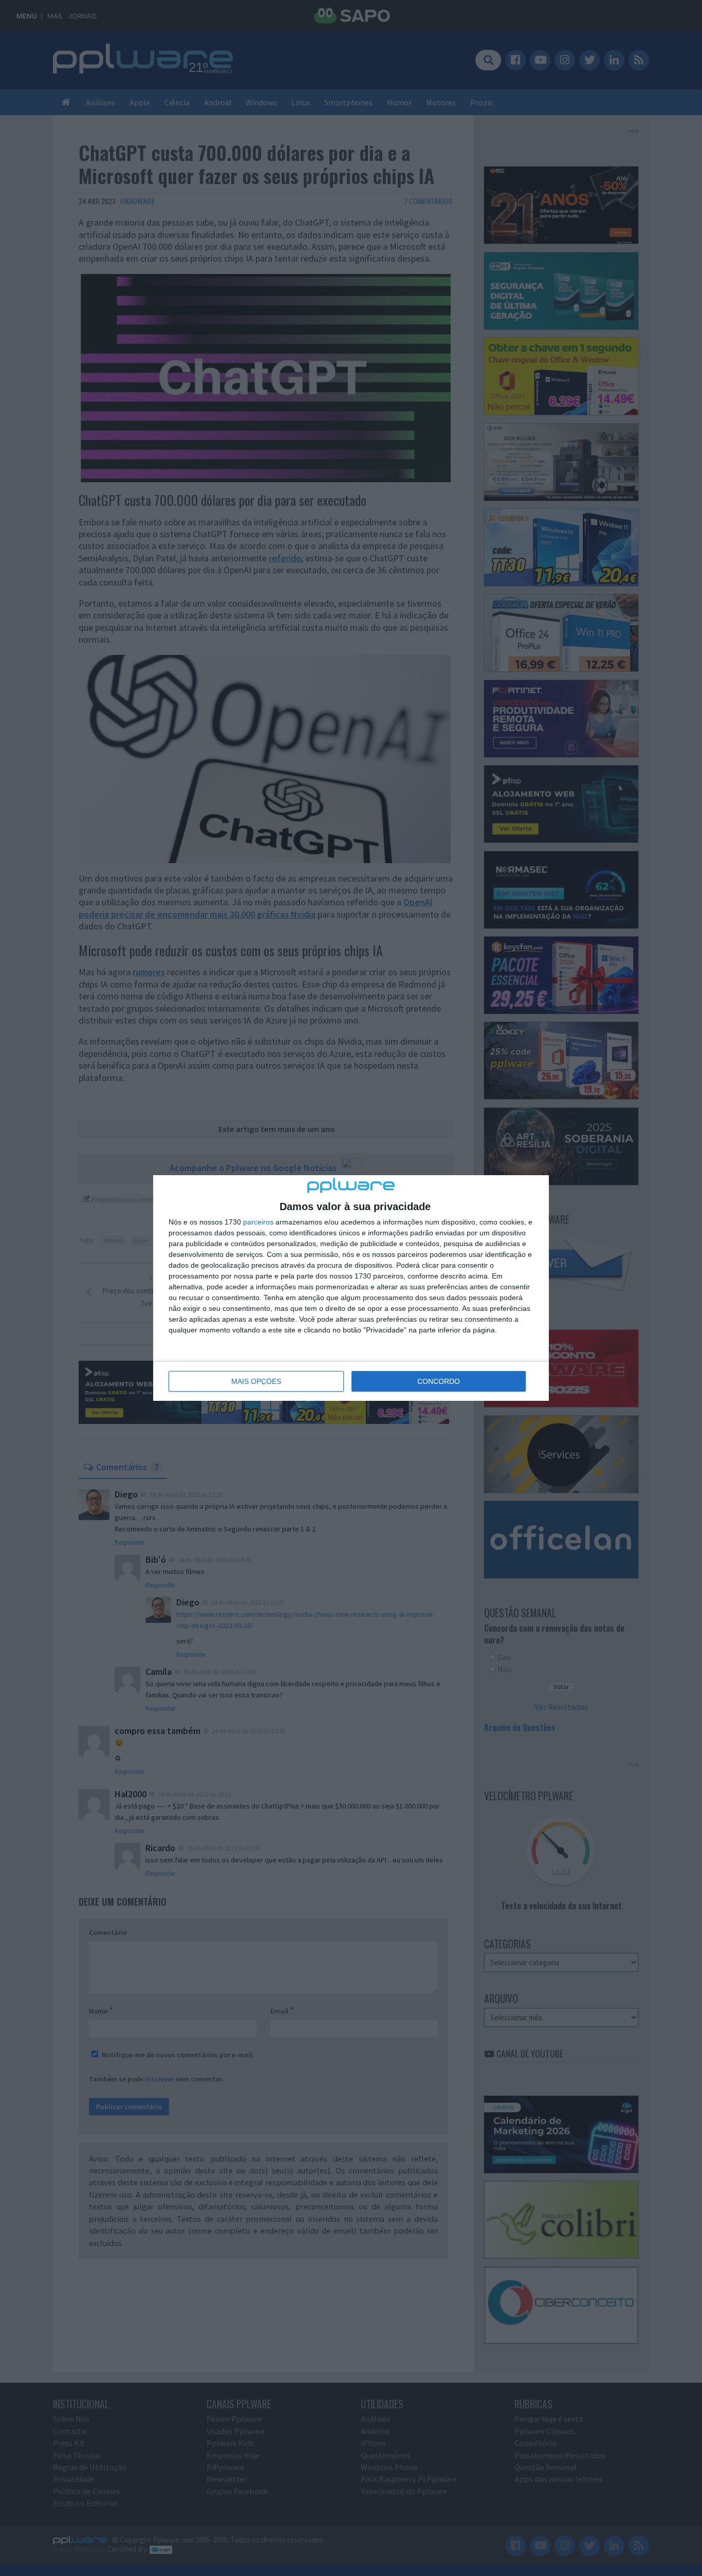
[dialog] (351, 1288)
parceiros (258, 1222)
